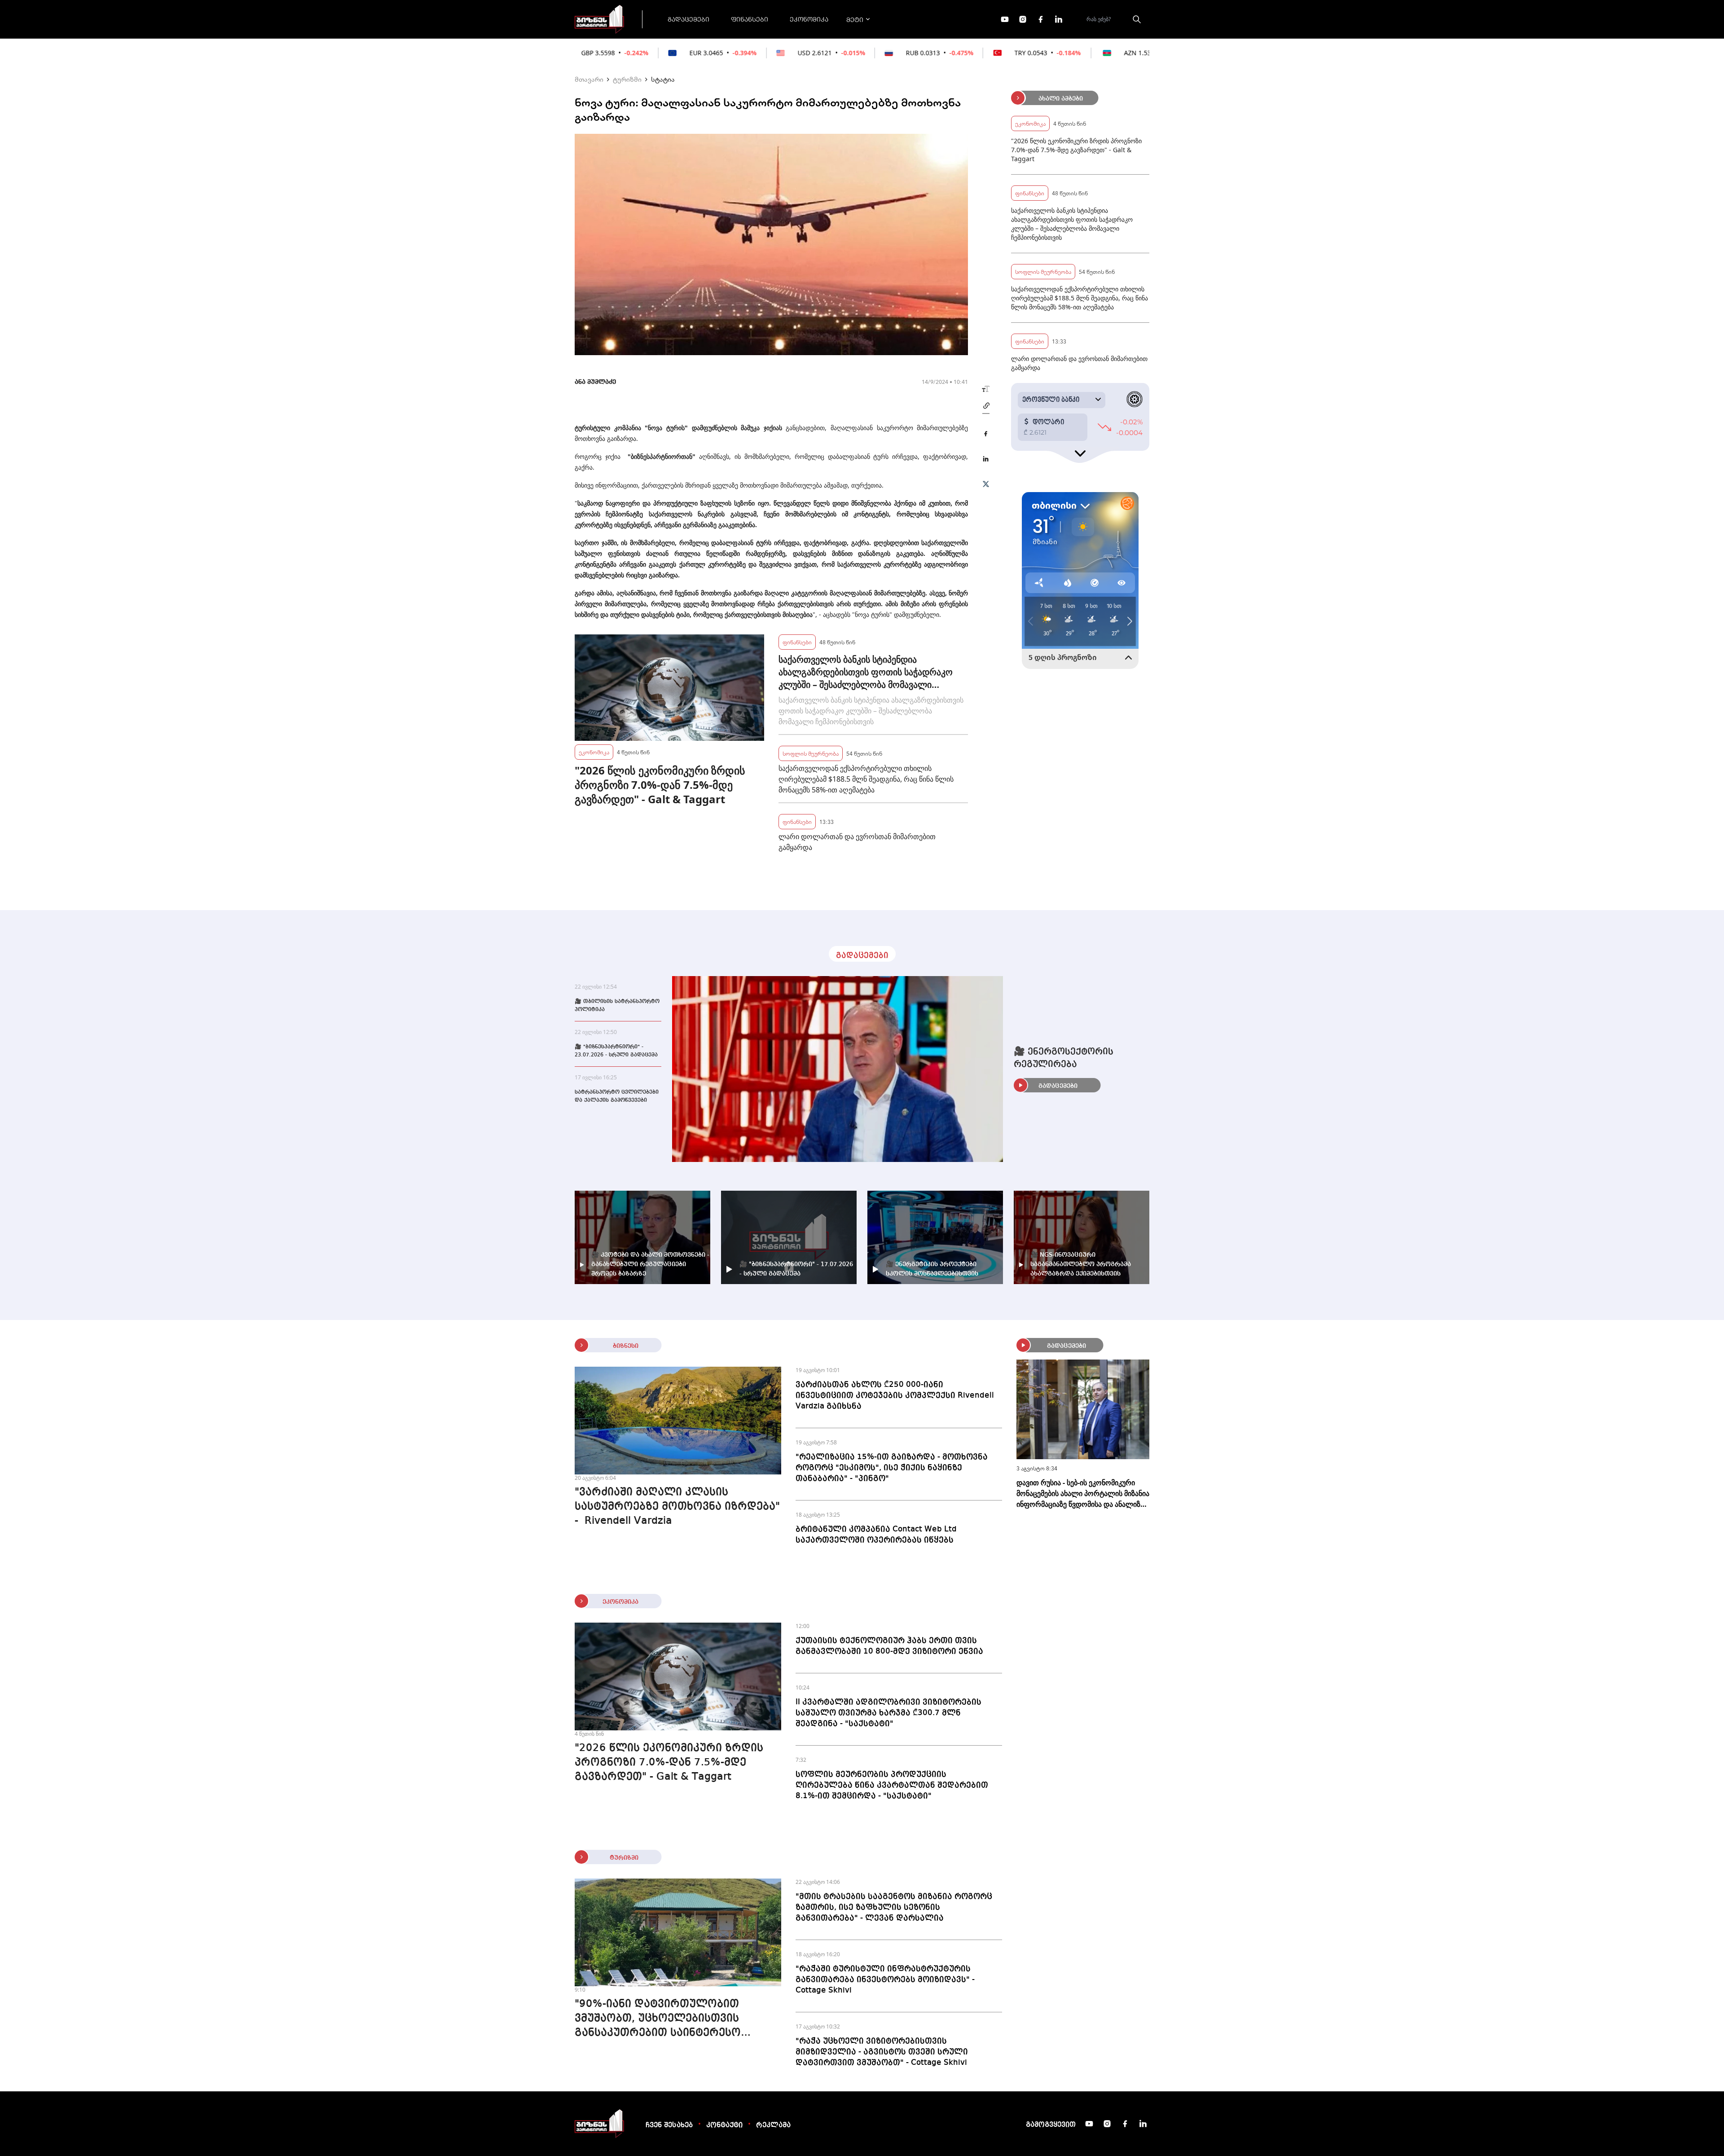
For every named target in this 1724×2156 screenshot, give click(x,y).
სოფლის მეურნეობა (811, 753)
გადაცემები (688, 19)
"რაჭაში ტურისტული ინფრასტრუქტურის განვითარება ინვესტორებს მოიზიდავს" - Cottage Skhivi (885, 1980)
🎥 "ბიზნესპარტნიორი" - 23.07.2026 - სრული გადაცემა (616, 1051)
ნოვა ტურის (666, 428)
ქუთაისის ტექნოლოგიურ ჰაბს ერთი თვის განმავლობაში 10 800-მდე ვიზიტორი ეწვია (889, 1646)
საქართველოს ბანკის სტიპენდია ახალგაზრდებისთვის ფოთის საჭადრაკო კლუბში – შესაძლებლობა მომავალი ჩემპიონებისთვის (866, 672)
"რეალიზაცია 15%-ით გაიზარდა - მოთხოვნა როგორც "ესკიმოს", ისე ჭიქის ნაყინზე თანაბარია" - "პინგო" (892, 1468)
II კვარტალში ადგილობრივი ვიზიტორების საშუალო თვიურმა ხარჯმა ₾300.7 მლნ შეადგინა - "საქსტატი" (888, 1713)
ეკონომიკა (809, 19)
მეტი (855, 19)
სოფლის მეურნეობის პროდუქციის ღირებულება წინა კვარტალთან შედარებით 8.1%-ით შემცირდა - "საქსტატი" (892, 1785)
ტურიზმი (627, 79)
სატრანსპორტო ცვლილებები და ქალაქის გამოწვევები (617, 1096)
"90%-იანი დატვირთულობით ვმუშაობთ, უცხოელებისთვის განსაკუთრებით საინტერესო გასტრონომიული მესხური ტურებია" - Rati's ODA (678, 2020)
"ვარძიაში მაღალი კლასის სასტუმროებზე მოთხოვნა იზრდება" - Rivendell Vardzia (677, 1507)
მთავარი (589, 79)
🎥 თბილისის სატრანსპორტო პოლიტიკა (617, 1006)
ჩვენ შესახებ (669, 2125)
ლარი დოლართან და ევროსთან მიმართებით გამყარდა (857, 842)
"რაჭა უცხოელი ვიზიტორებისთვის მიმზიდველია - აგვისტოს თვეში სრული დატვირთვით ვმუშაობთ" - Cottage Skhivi (882, 2052)
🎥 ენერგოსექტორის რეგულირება (1064, 1058)
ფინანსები (750, 19)
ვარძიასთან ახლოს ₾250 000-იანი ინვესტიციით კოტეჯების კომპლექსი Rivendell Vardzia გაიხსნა (895, 1395)
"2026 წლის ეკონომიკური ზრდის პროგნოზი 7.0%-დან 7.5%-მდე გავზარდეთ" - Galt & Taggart (660, 785)
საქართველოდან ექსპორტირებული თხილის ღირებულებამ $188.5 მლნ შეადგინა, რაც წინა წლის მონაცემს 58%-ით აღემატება (866, 779)
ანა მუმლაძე (595, 382)
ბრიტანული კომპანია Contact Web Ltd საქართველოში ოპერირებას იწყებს (876, 1535)
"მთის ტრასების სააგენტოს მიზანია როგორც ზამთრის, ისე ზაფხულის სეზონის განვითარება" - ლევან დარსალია (894, 1907)
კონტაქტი (724, 2125)
